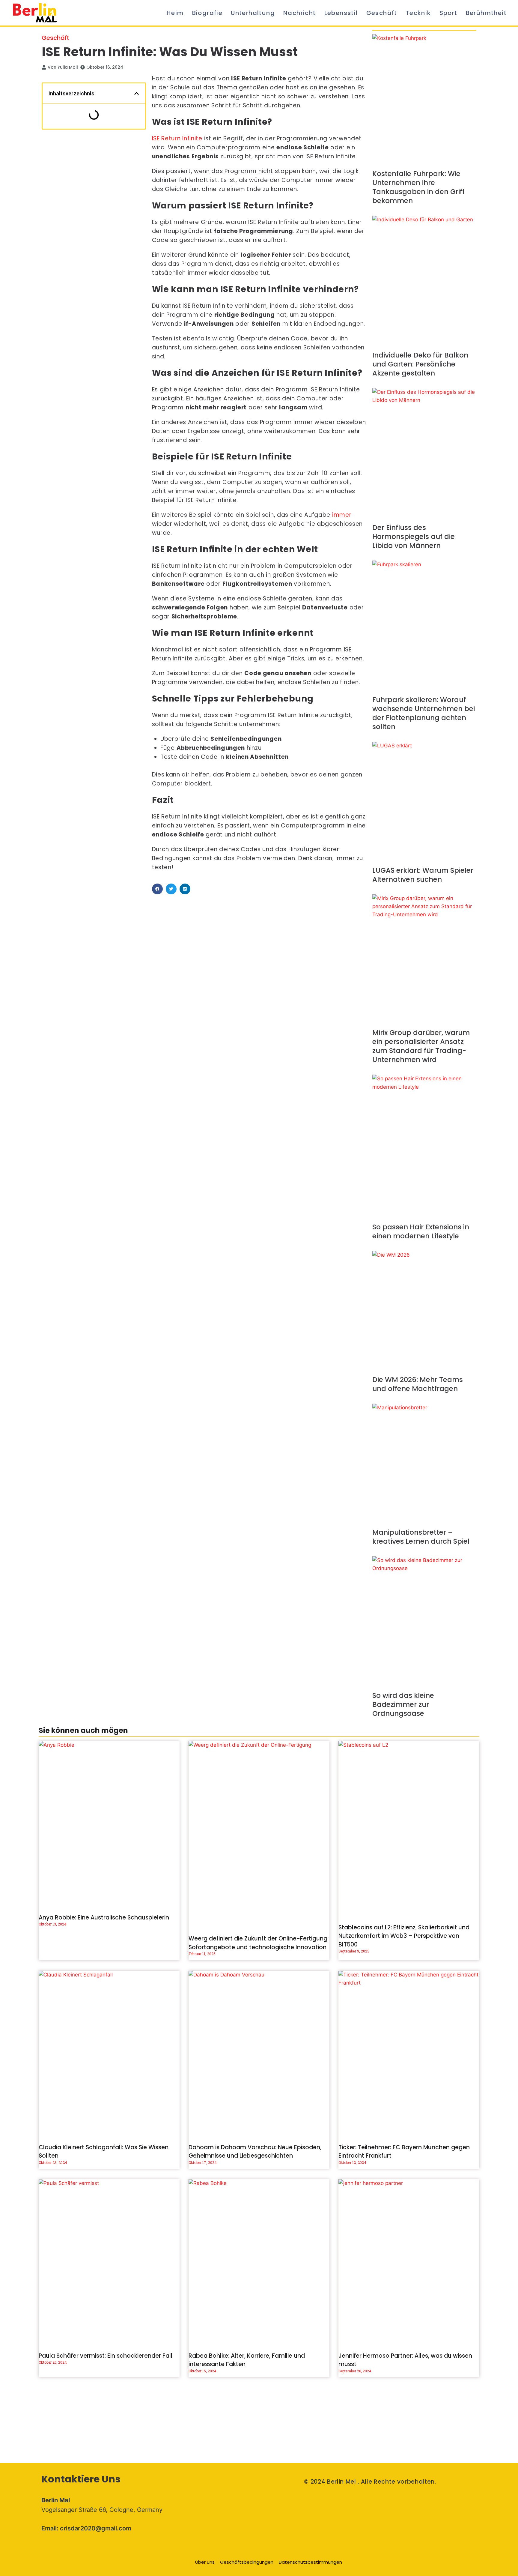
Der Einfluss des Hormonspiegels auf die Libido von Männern (414, 537)
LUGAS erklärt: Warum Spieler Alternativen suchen (423, 875)
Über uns (205, 2562)
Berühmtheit (486, 13)
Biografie (207, 13)
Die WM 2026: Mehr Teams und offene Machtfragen (418, 1384)
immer (342, 515)
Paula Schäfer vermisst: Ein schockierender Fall (106, 2356)
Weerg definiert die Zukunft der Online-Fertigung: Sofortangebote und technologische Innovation (259, 1943)
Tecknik (418, 13)
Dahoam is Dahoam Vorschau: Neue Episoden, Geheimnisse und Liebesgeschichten (255, 2152)
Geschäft (382, 13)
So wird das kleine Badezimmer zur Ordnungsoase (403, 1704)
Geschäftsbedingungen (247, 2562)
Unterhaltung (253, 13)
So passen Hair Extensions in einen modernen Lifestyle (421, 1231)
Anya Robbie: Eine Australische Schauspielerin (104, 1918)
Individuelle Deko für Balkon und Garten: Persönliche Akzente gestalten (420, 364)
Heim (175, 13)
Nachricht (300, 13)
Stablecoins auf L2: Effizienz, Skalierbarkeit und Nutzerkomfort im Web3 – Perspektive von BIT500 (404, 1936)
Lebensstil (341, 13)
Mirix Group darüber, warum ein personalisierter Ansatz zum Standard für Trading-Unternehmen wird (421, 1046)
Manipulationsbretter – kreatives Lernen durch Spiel (421, 1537)
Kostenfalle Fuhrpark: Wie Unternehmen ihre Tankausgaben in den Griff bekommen (418, 187)
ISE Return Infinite (177, 138)
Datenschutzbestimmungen (310, 2562)
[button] (137, 93)
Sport (448, 13)
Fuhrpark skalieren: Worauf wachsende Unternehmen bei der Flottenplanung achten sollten (424, 713)
